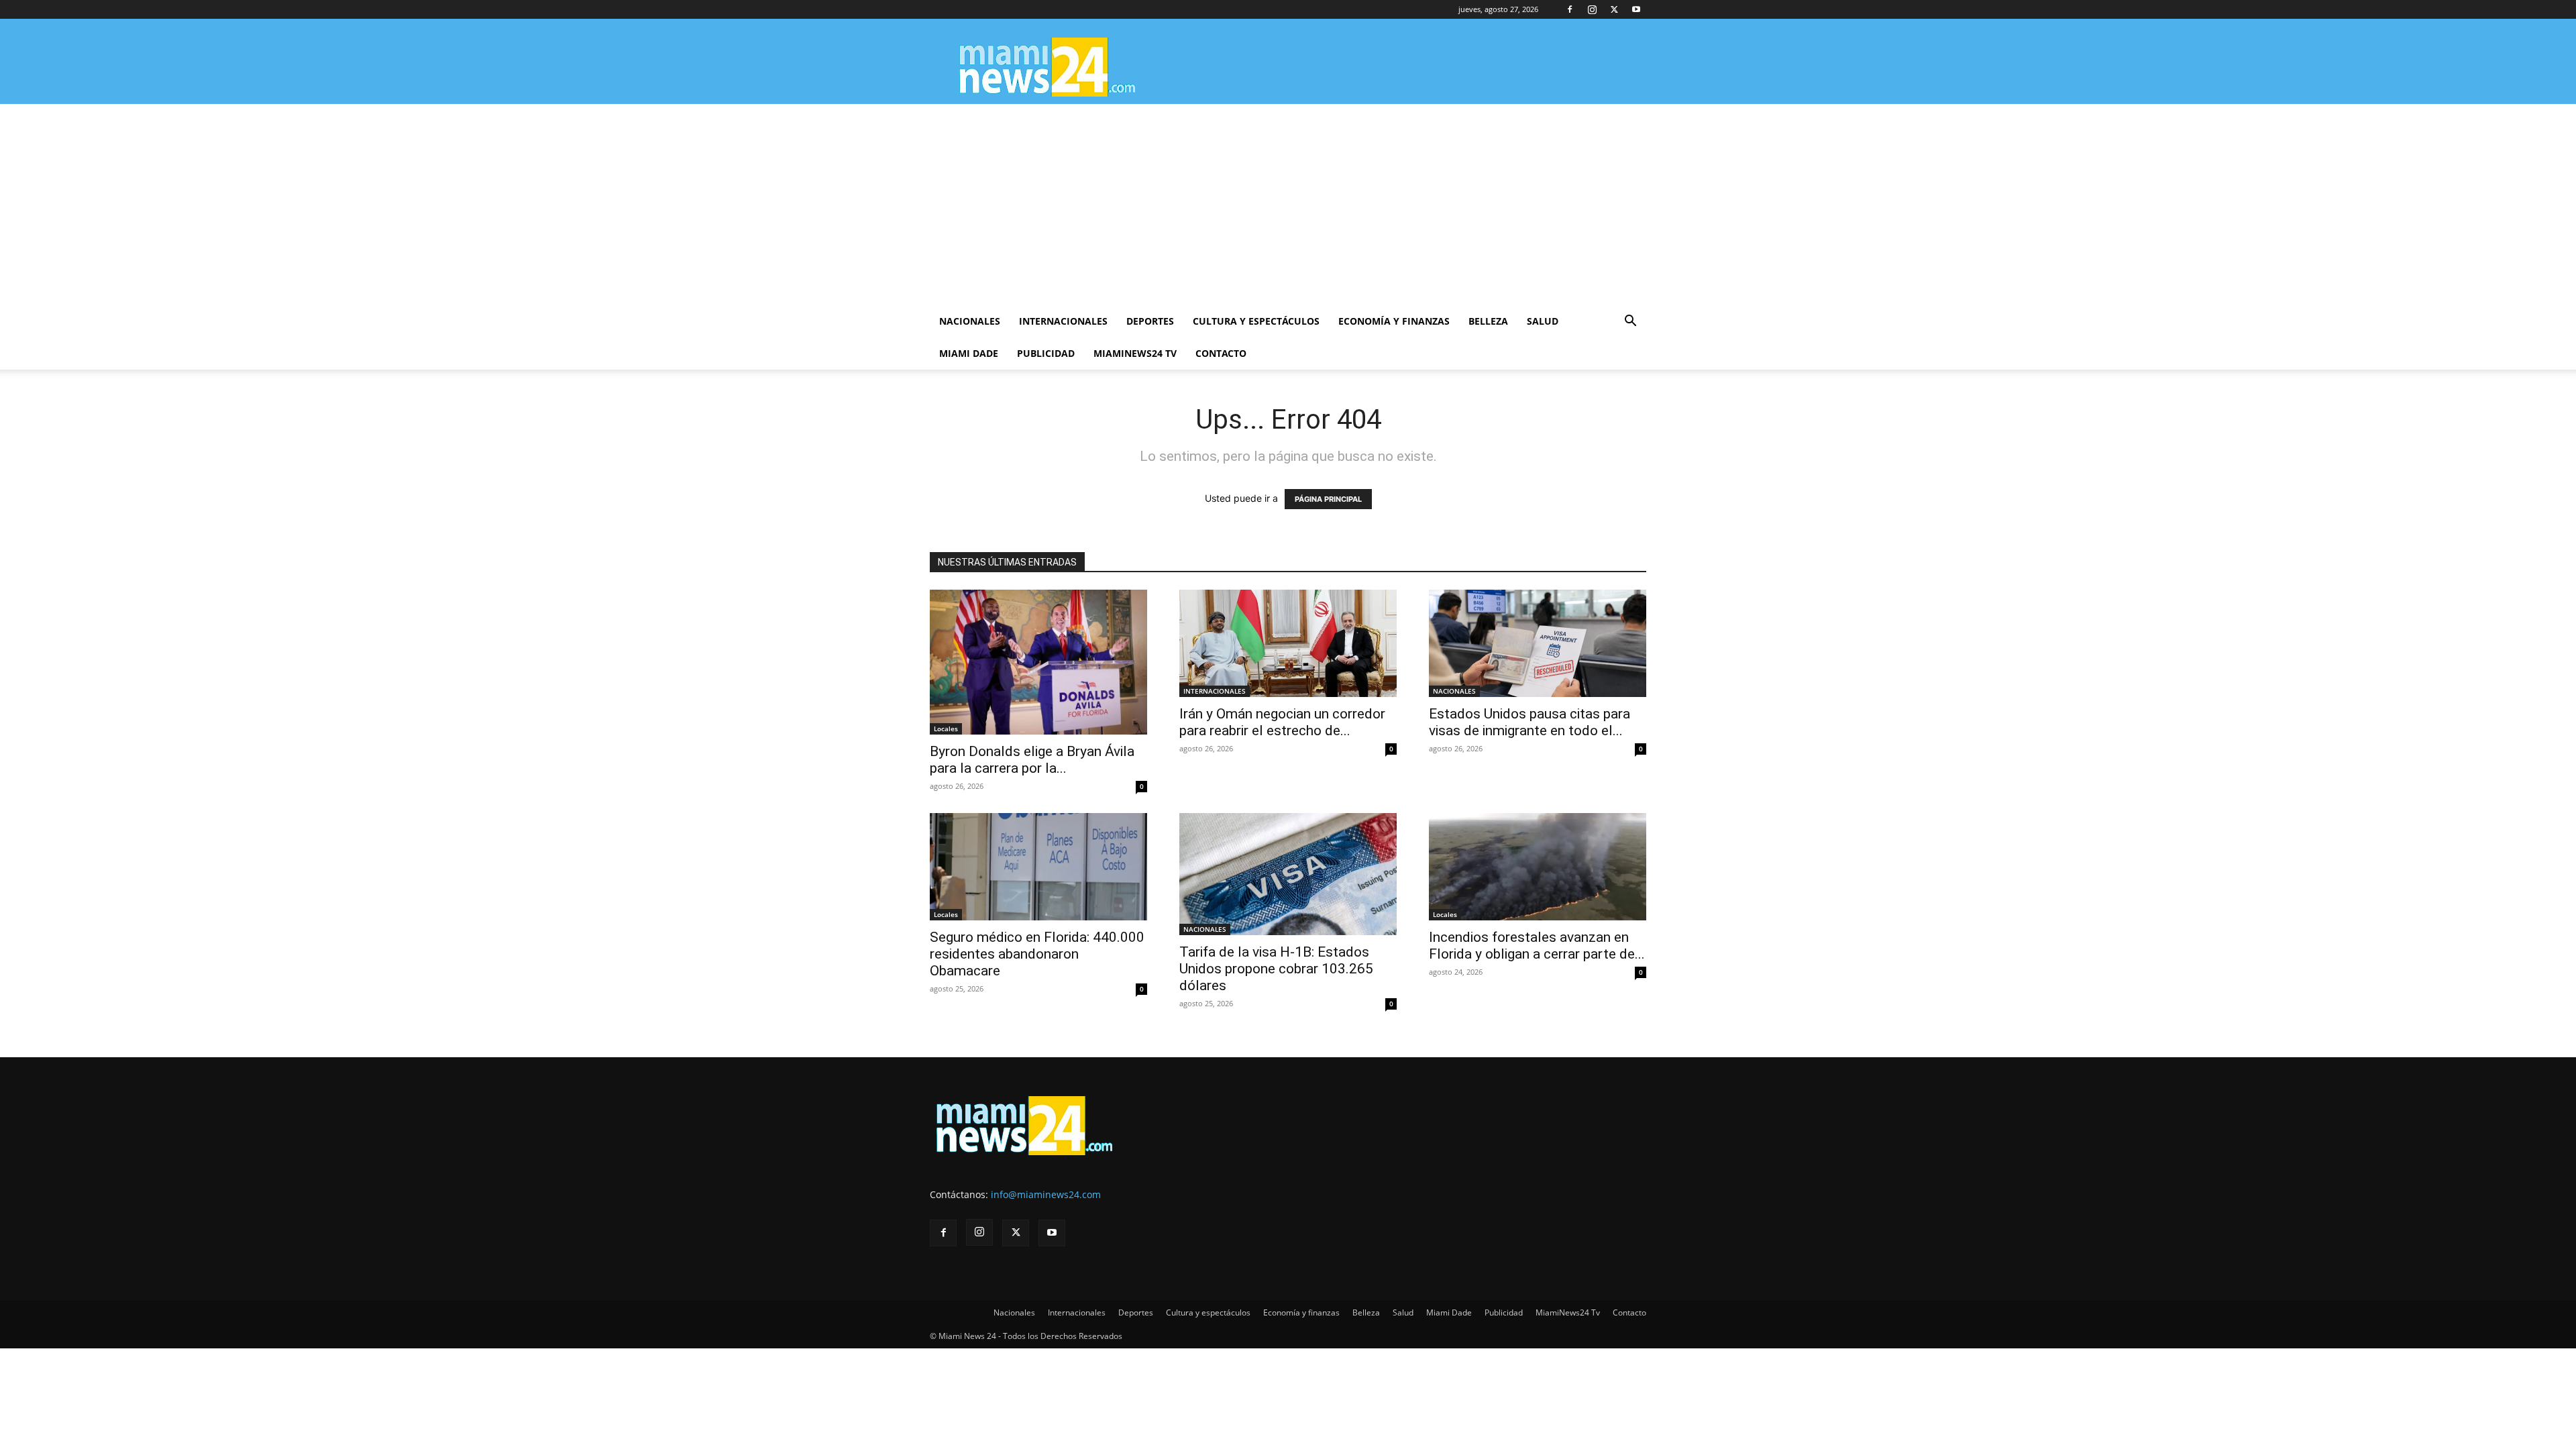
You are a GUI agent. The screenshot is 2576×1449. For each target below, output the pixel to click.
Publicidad (1046, 353)
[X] (1614, 9)
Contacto (1221, 353)
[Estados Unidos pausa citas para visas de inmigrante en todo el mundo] (1538, 643)
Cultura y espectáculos (1256, 321)
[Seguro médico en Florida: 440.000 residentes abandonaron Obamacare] (1038, 867)
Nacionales (970, 321)
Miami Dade (969, 353)
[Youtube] (1636, 9)
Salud (1543, 321)
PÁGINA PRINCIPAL (1328, 499)
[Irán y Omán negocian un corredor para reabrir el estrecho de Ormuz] (1288, 643)
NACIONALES (1454, 691)
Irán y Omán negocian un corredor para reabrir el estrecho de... (1282, 722)
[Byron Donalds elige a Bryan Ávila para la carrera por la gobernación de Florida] (1038, 662)
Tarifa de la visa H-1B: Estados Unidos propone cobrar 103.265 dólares (1276, 969)
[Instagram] (1592, 9)
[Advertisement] (1288, 205)
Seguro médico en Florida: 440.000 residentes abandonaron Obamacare (1037, 954)
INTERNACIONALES (1215, 691)
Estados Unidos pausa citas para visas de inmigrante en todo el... (1529, 722)
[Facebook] (1570, 9)
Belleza (1488, 321)
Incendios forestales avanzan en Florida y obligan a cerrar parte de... (1537, 946)
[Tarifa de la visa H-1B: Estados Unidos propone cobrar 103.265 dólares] (1288, 874)
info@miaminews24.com (1046, 1194)
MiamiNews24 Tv (1135, 353)
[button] (1630, 322)
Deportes (1150, 321)
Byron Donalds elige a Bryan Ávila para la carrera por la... (1032, 760)
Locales (946, 729)
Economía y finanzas (1394, 321)
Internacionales (1063, 321)
